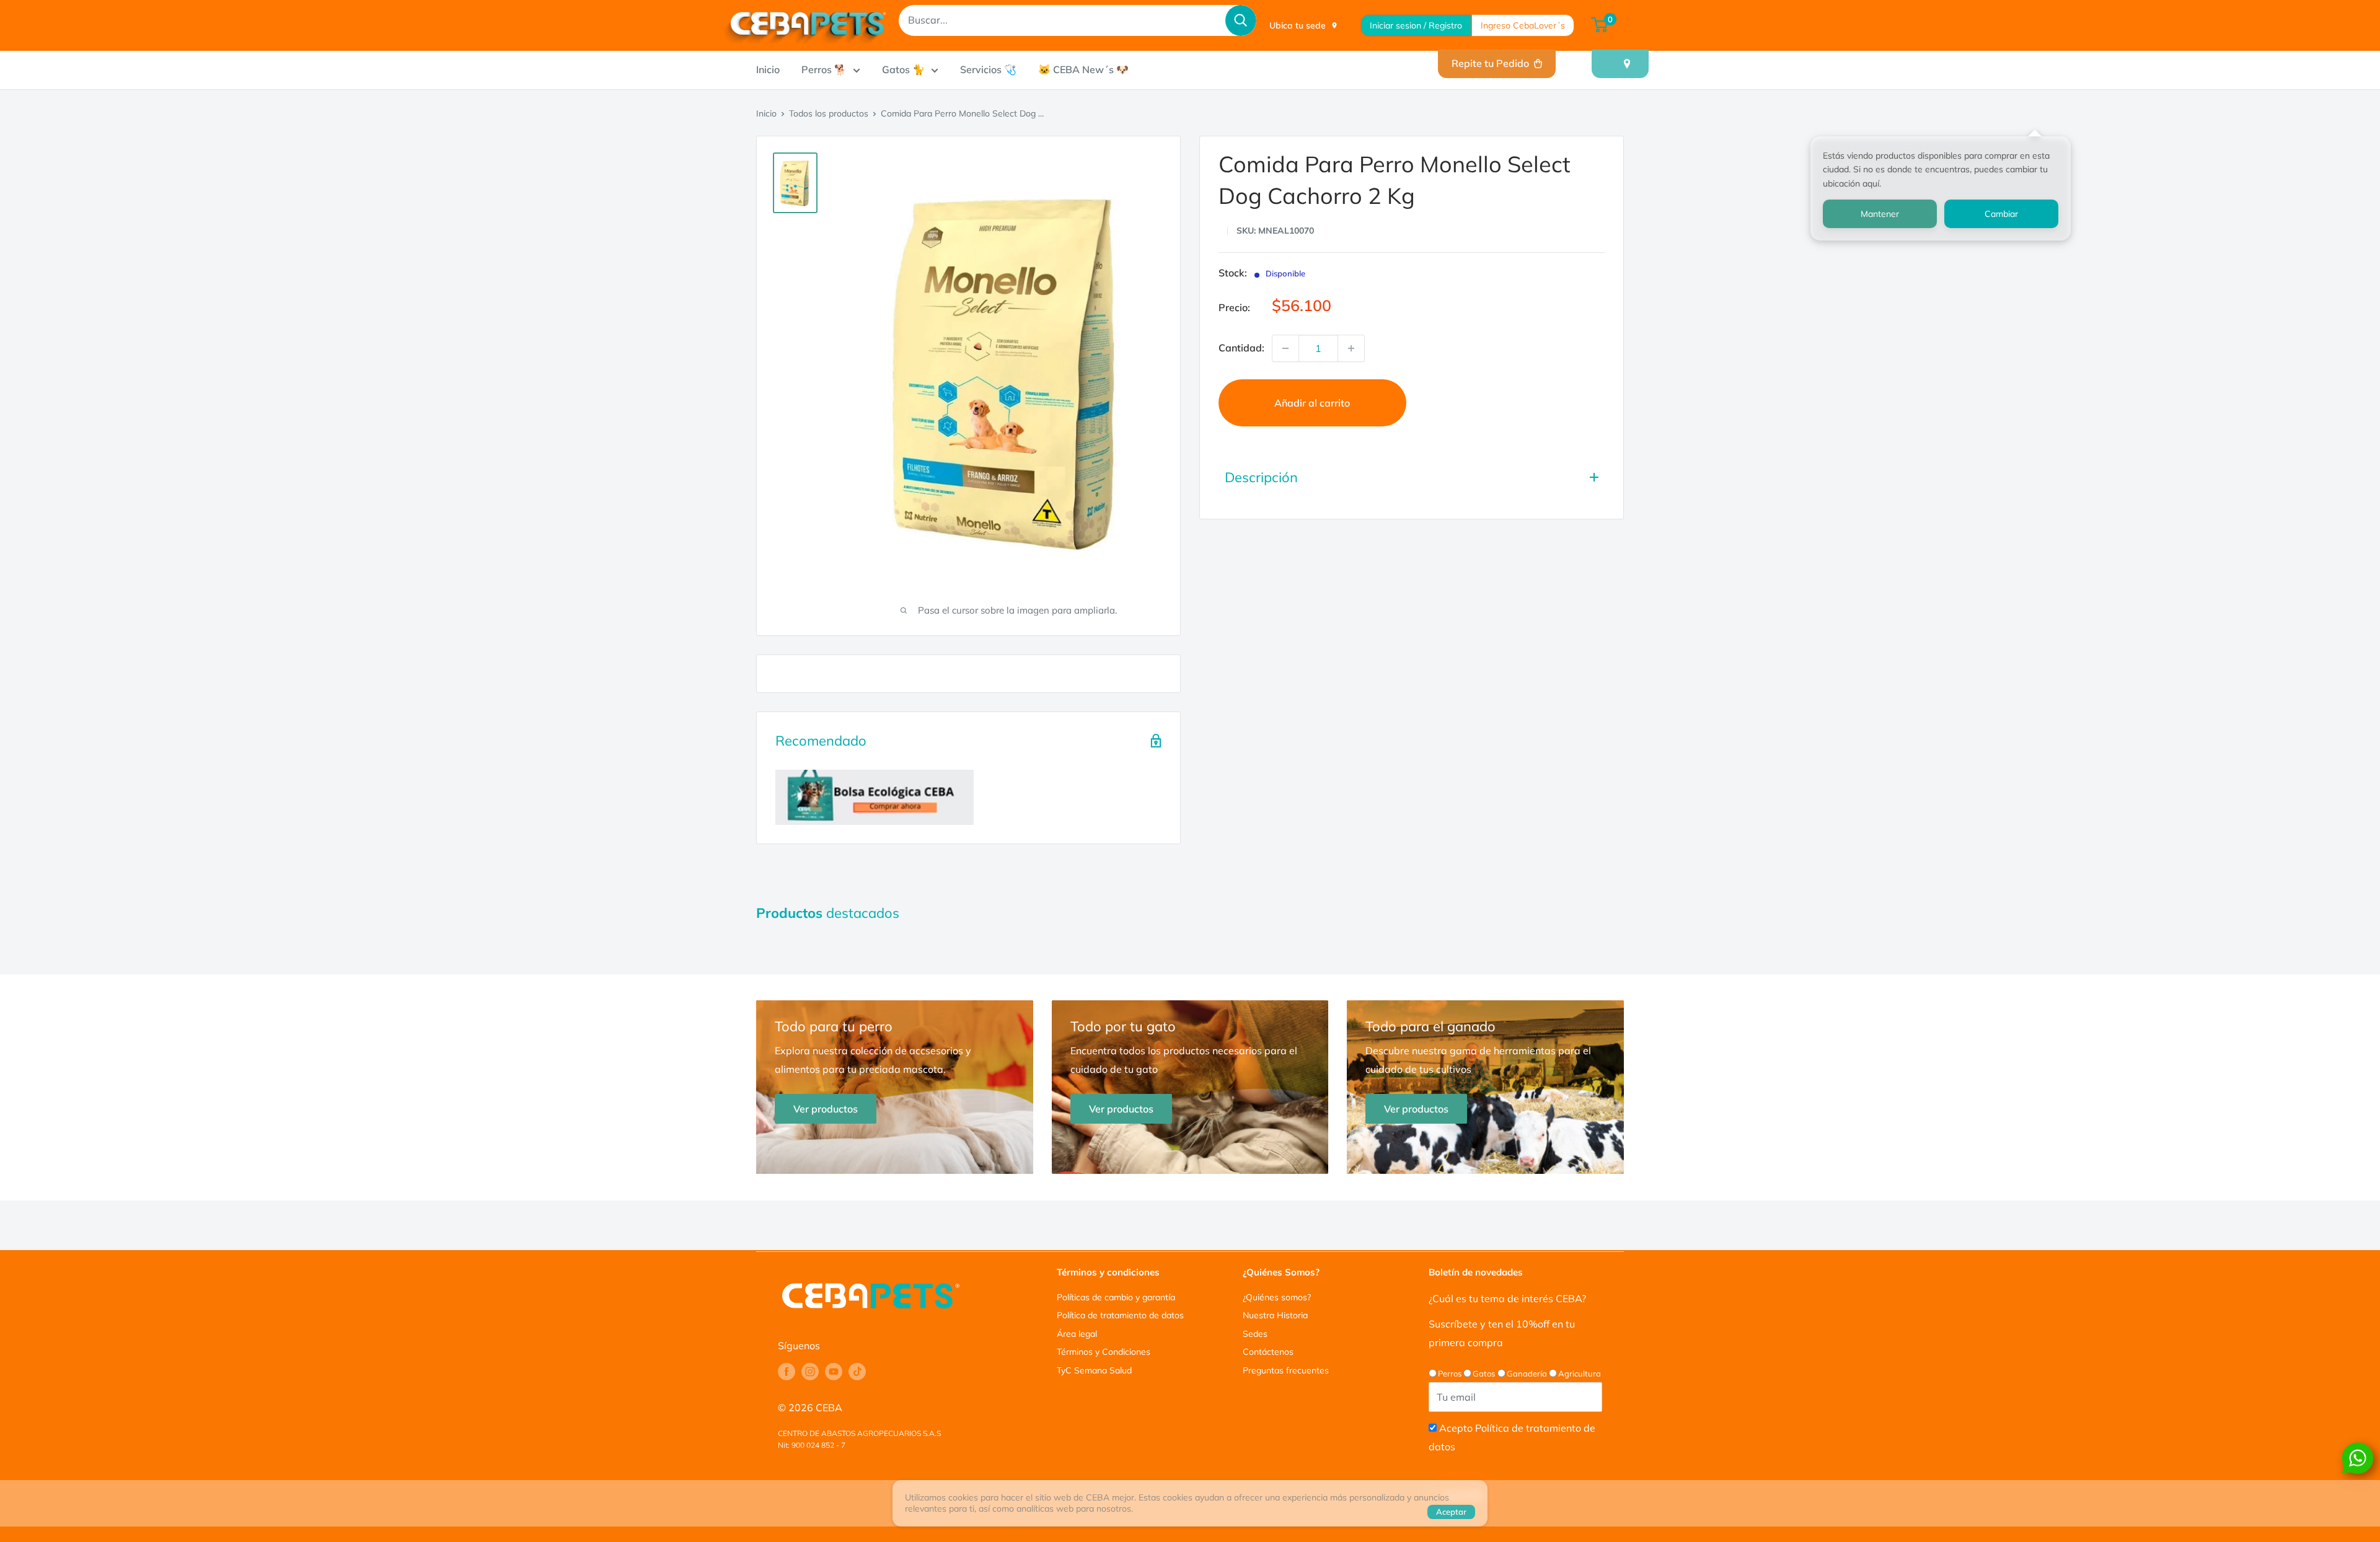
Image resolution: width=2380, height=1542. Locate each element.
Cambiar (2001, 214)
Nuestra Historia (1275, 1315)
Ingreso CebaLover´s (1523, 25)
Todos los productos (829, 113)
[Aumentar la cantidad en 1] (1351, 348)
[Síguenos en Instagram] (810, 1372)
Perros (1450, 1373)
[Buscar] (1241, 20)
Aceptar (1451, 1512)
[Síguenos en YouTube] (834, 1372)
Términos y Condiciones (1104, 1352)
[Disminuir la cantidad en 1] (1285, 348)
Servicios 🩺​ (988, 69)
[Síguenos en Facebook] (787, 1372)
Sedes (1255, 1334)
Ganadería (1527, 1373)
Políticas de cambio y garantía (1116, 1297)
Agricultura (1580, 1373)
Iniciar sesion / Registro (1416, 25)
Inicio (768, 69)
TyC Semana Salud (1094, 1370)
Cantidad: (1241, 348)
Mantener (1880, 214)
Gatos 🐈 (903, 69)
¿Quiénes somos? (1277, 1297)
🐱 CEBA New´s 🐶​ (1083, 69)
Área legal (1077, 1334)
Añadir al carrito (1312, 403)
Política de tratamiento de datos (1120, 1315)
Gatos (1484, 1373)
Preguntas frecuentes (1286, 1370)
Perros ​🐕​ (824, 69)
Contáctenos (1268, 1352)
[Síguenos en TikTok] (857, 1372)
